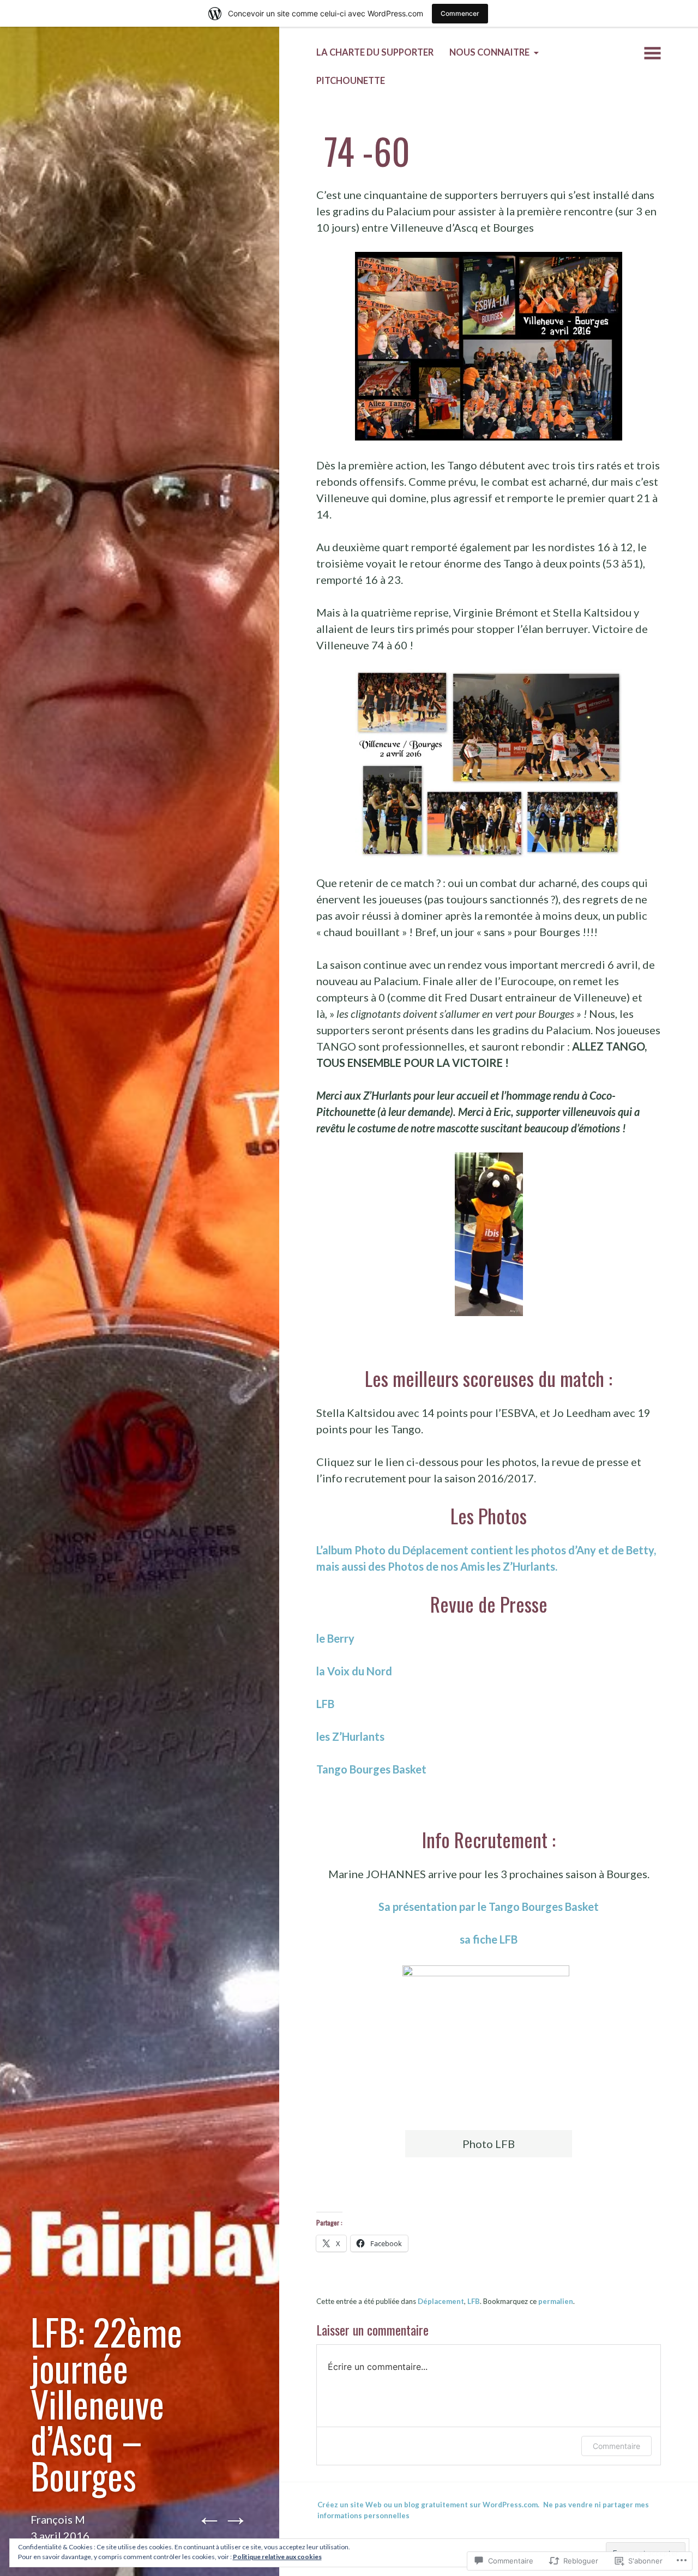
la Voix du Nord (354, 1671)
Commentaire (616, 2446)
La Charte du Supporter (375, 52)
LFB (325, 1704)
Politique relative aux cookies (277, 2557)
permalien (556, 2301)
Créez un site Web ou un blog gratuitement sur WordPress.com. (428, 2505)
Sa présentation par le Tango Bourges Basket (489, 1907)
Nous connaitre (489, 52)
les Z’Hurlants (350, 1736)
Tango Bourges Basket (371, 1769)
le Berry (335, 1638)
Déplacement (441, 2301)
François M (58, 2519)
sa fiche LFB (489, 1939)
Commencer (460, 13)
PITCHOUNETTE (351, 81)
